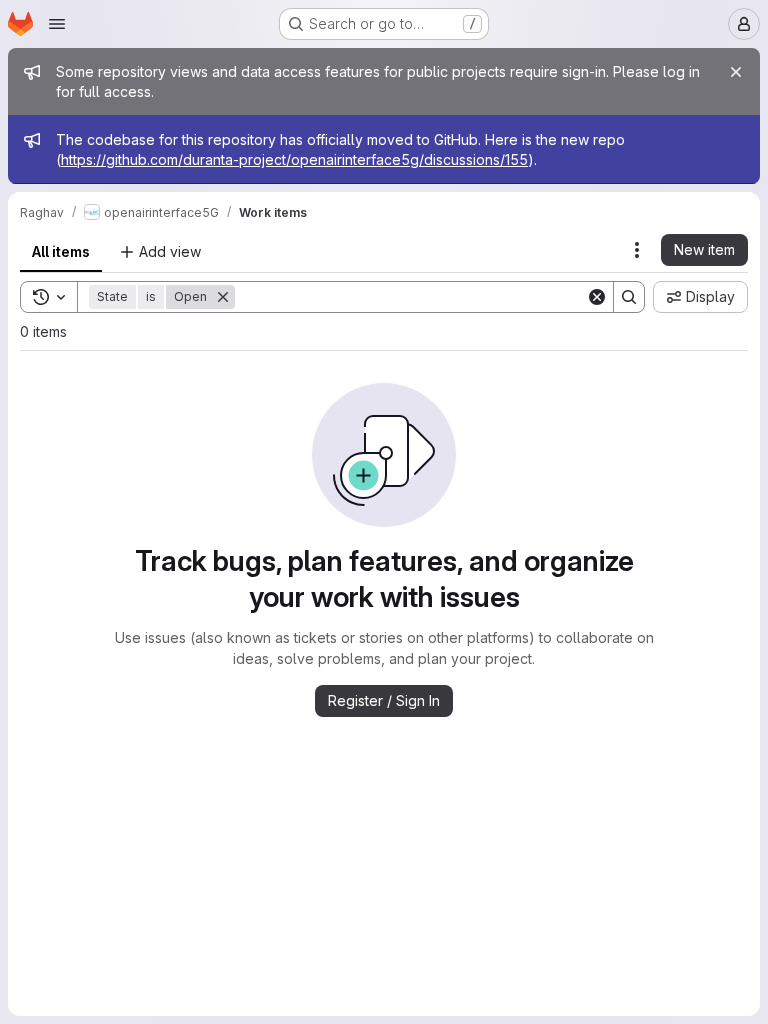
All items (61, 251)
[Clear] (597, 297)
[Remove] (223, 297)
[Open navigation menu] (57, 24)
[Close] (736, 72)
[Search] (629, 297)
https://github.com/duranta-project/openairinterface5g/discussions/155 (294, 159)
